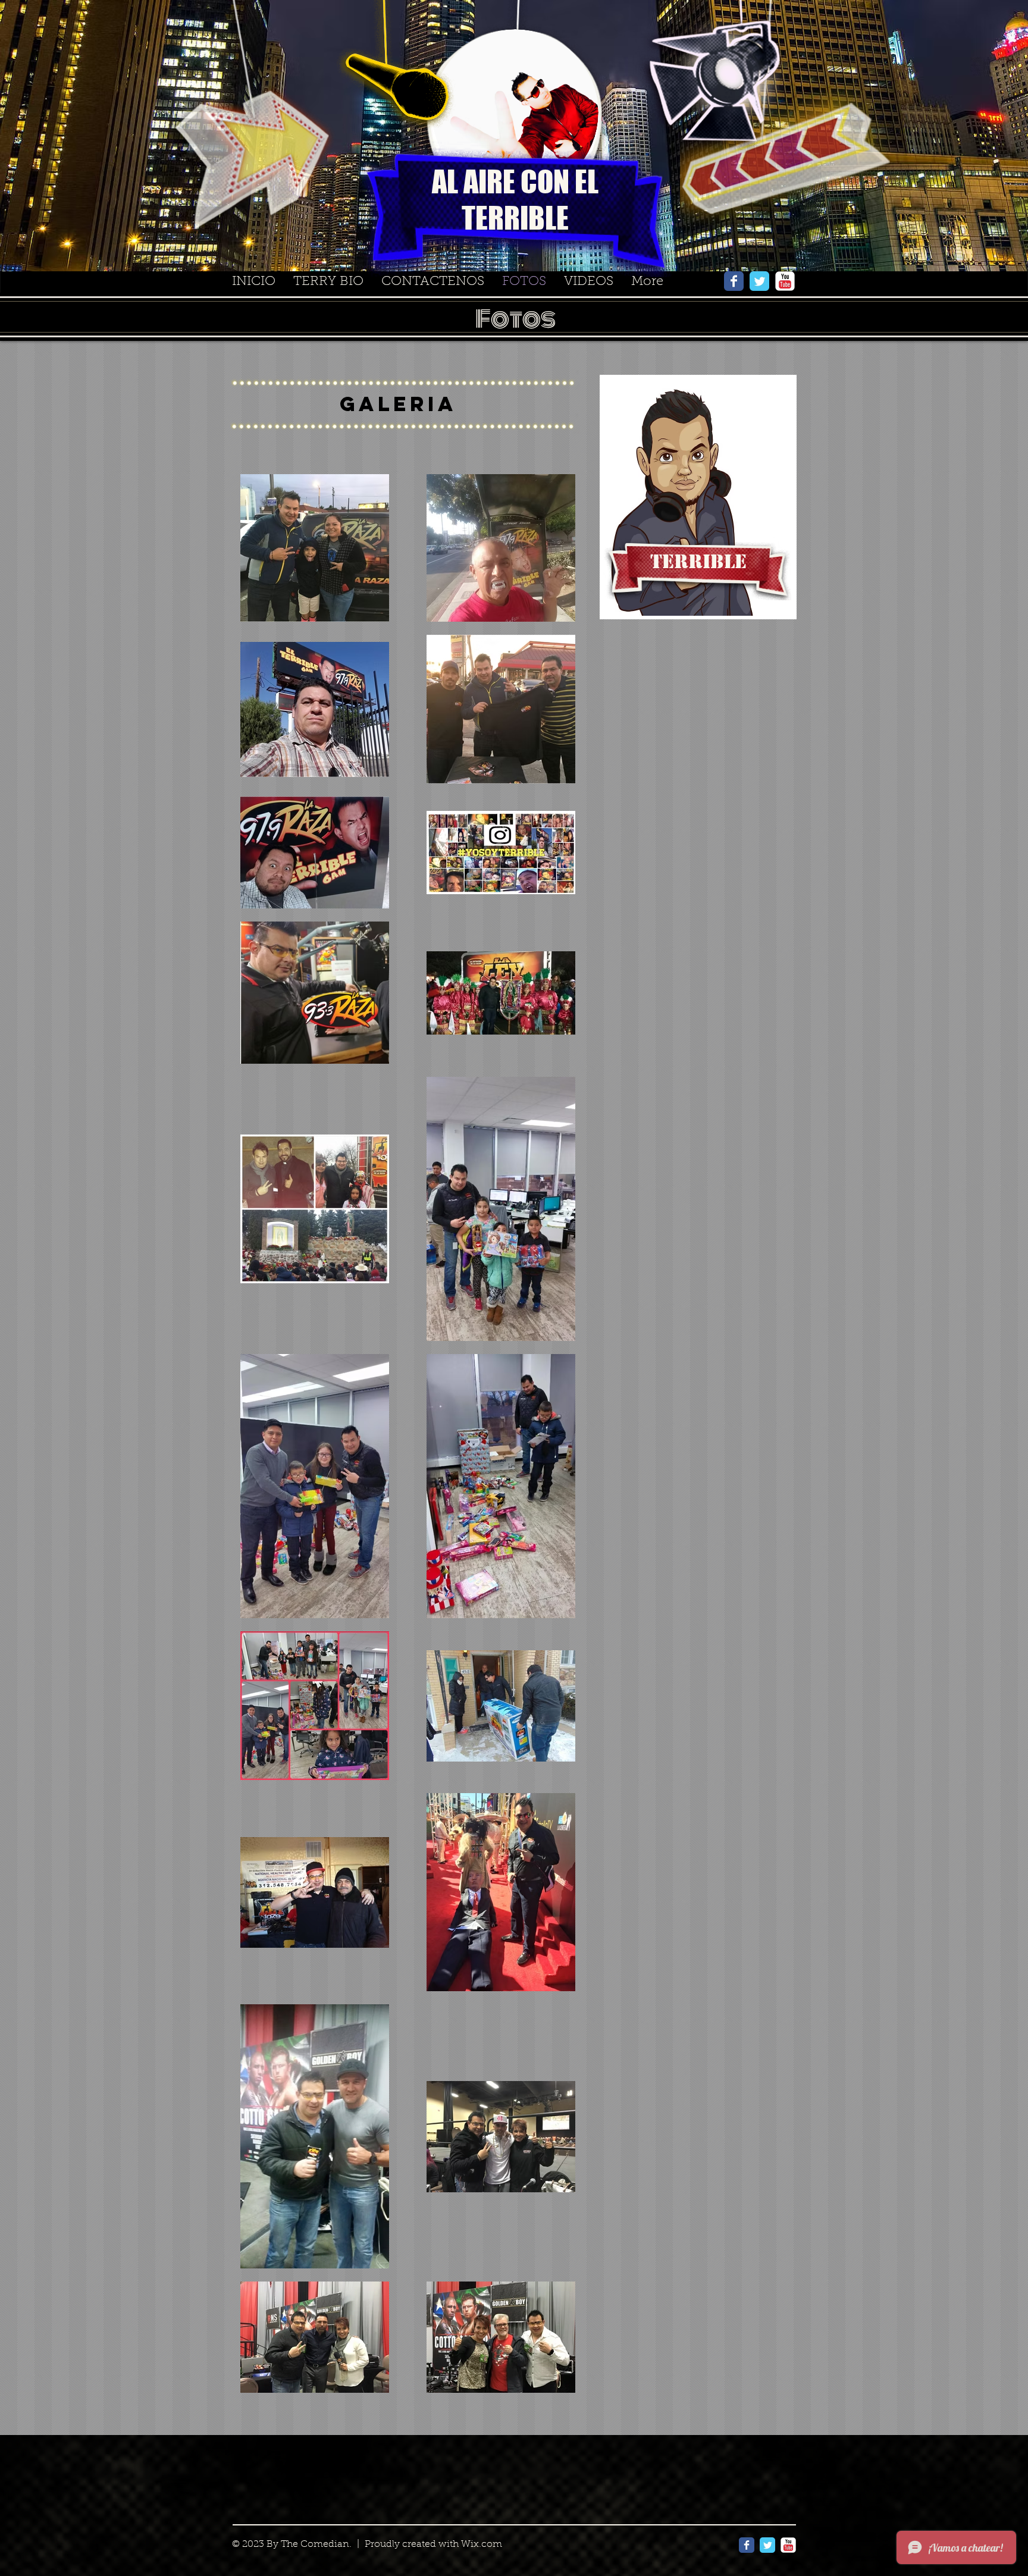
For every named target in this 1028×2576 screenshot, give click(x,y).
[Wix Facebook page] (734, 281)
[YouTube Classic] (785, 281)
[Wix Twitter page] (759, 281)
